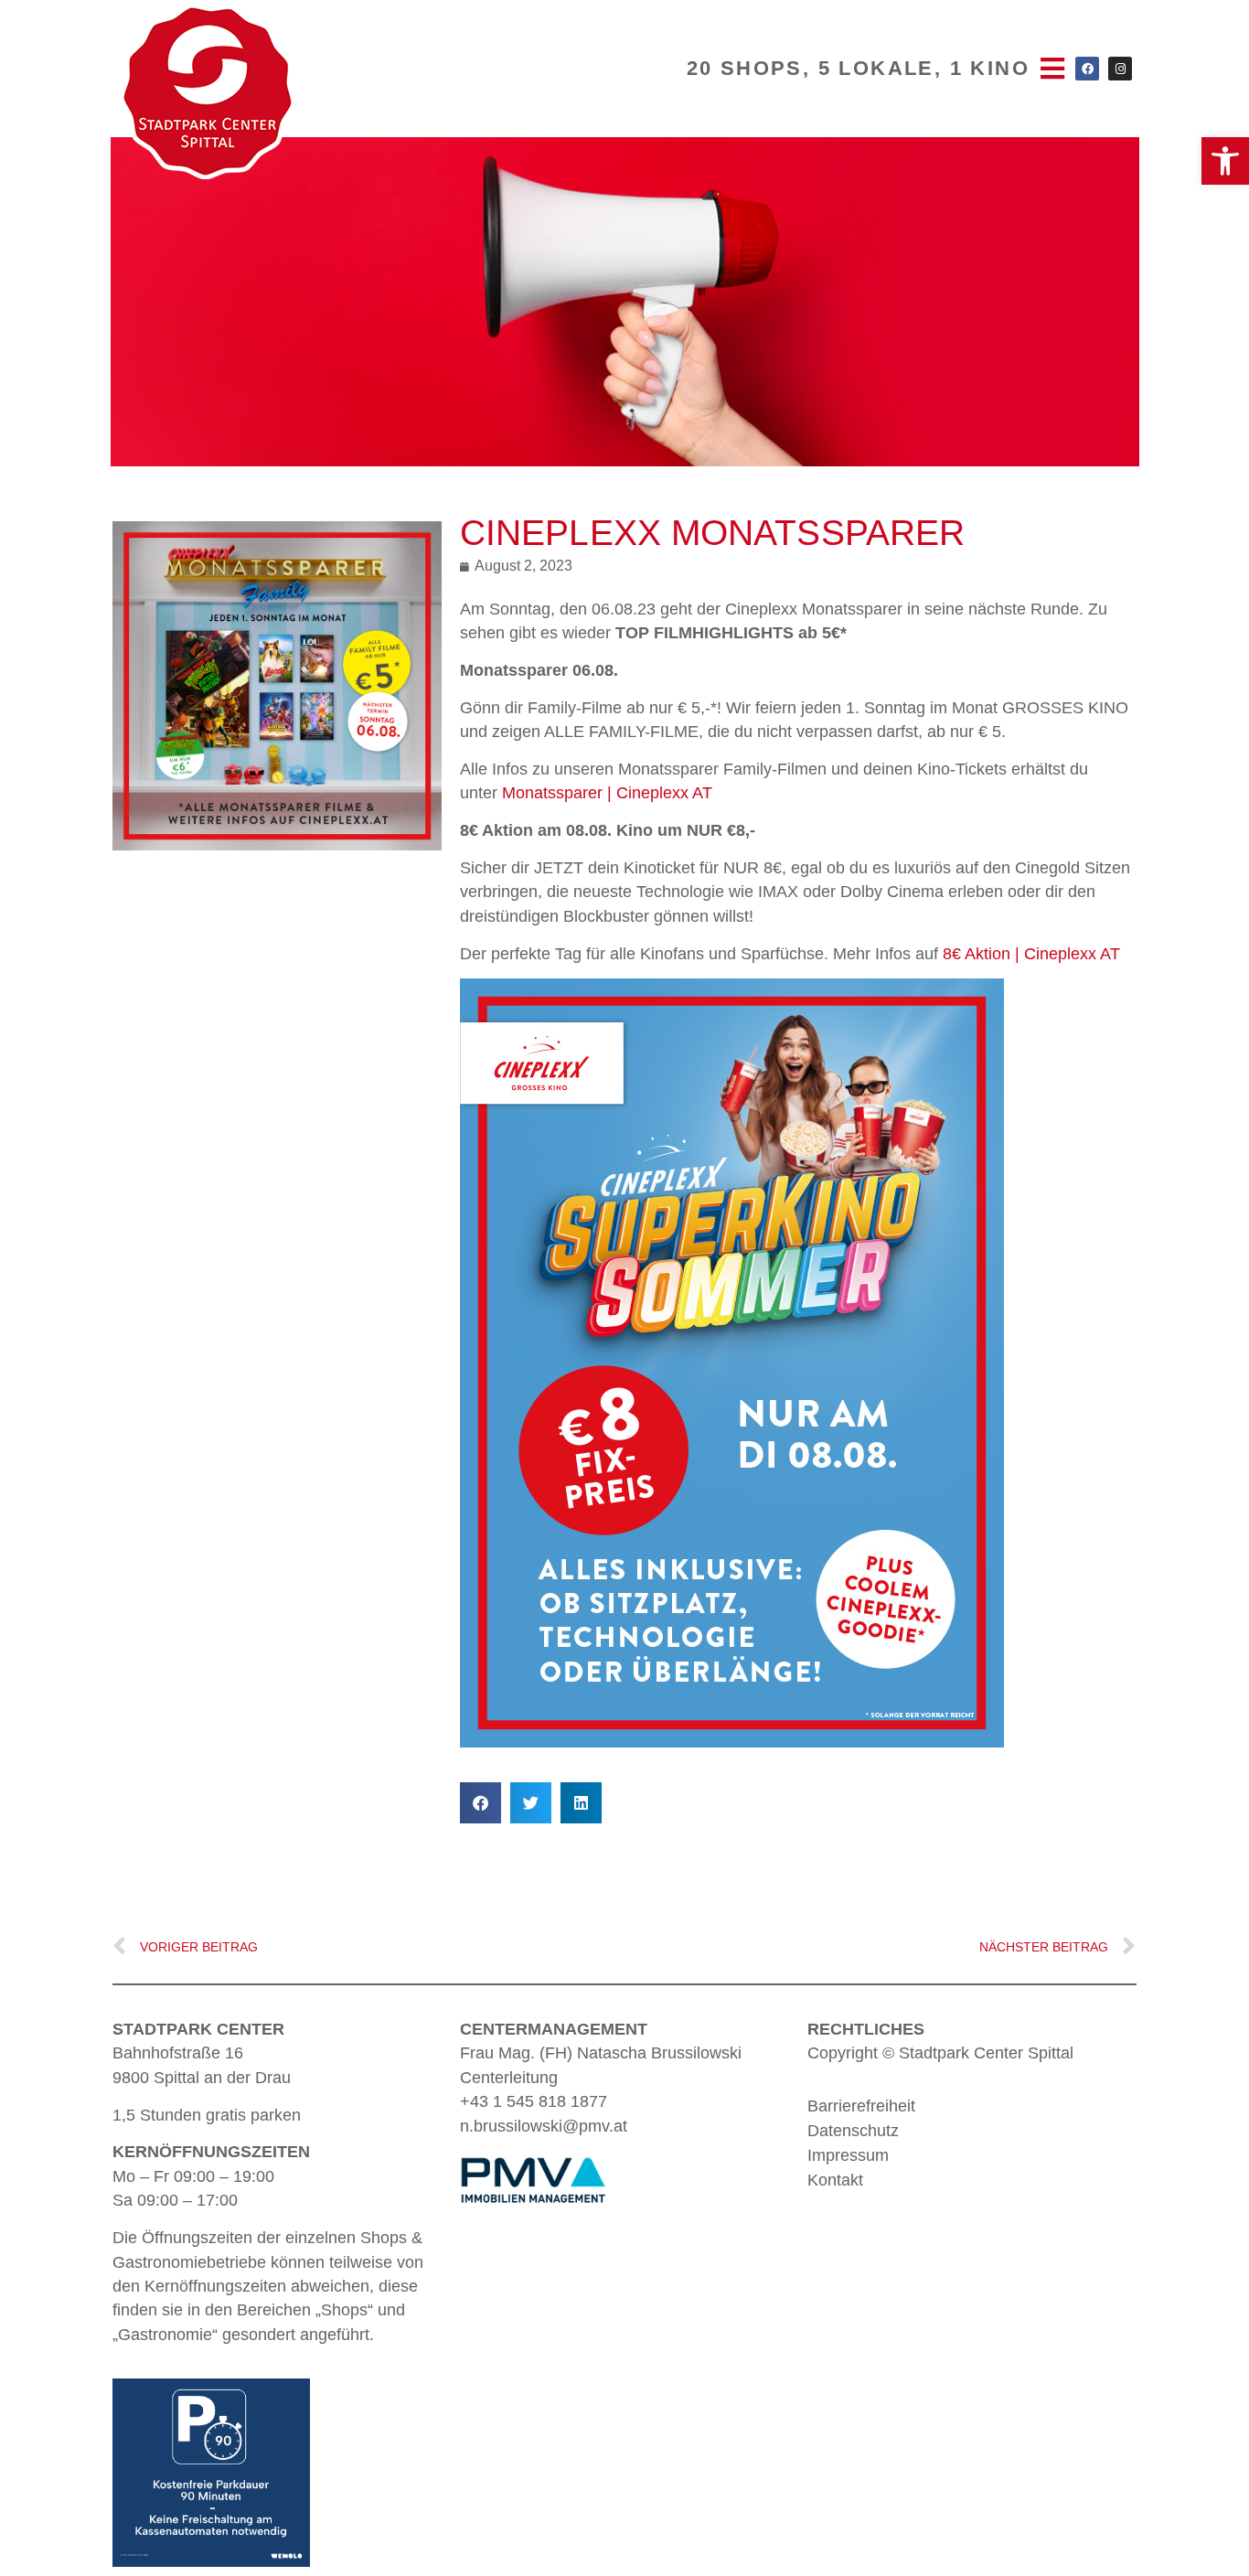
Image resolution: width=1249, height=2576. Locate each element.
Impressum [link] (848, 2155)
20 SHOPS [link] (745, 68)
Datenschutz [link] (853, 2131)
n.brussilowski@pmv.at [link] (544, 2126)
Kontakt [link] (835, 2180)
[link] (1225, 161)
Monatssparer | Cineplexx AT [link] (607, 793)
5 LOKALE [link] (876, 68)
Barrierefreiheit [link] (861, 2106)
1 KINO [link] (990, 68)
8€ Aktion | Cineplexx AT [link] (1031, 954)
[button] (480, 1803)
